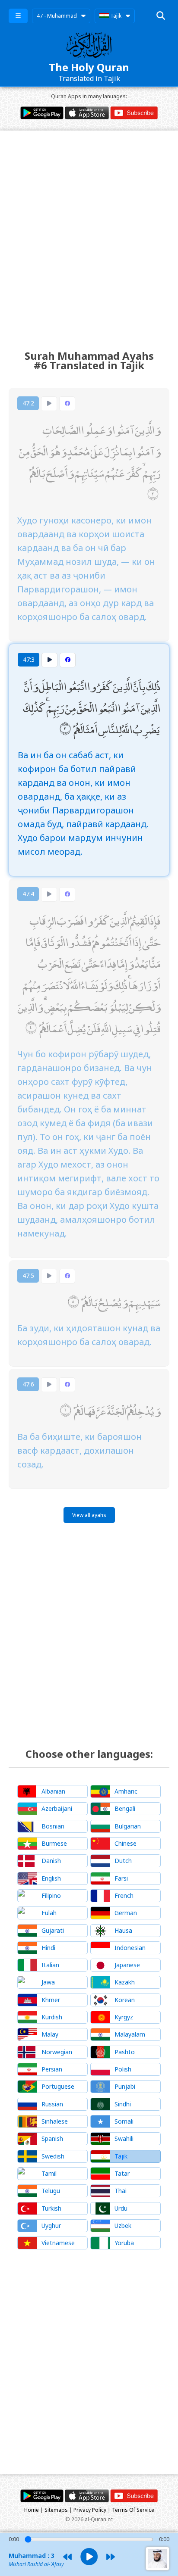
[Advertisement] (89, 232)
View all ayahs (89, 1515)
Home (32, 2510)
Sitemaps (56, 2510)
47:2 (28, 403)
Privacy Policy (90, 2510)
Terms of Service (133, 2510)
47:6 (28, 1384)
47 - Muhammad (57, 16)
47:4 (28, 894)
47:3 (29, 659)
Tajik (115, 16)
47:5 (28, 1276)
